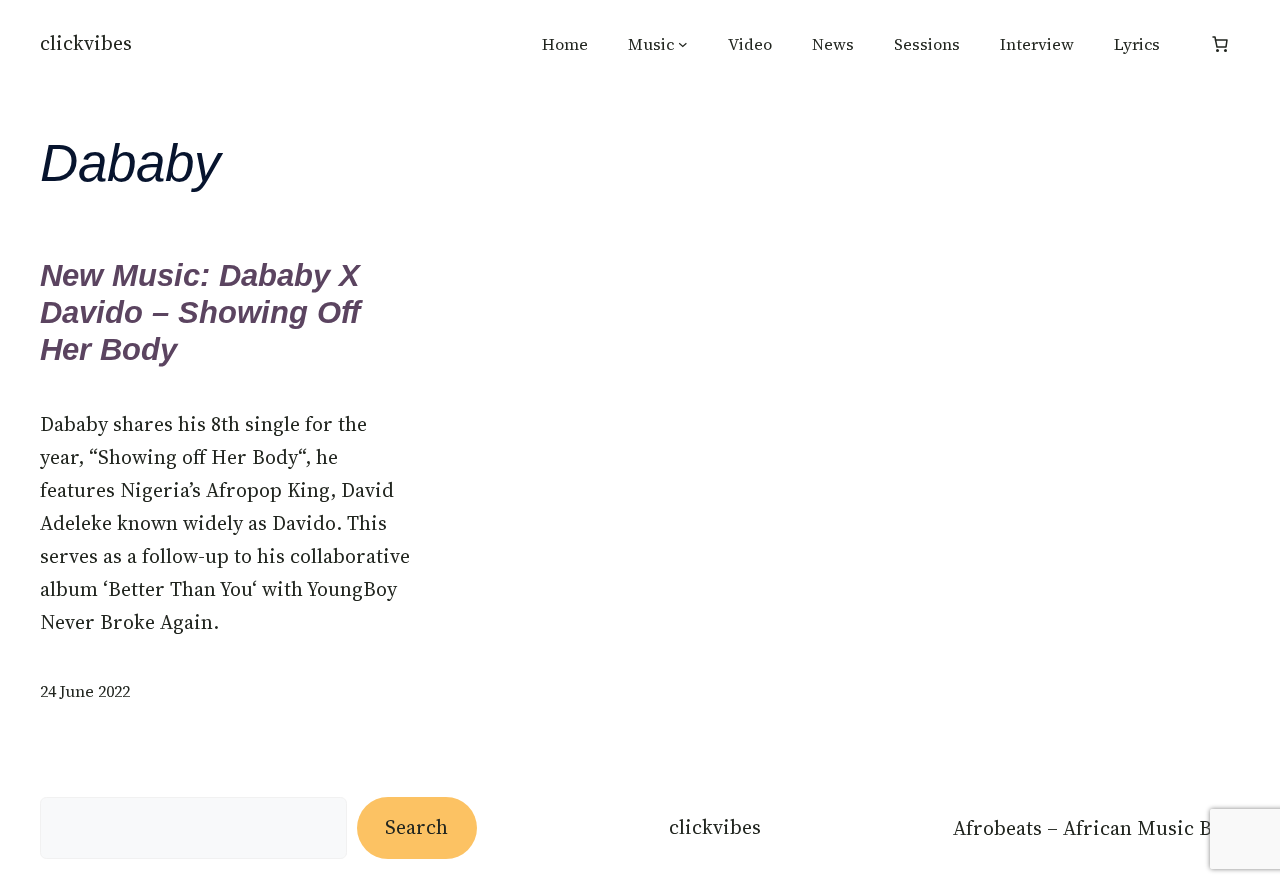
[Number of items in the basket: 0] (1220, 44)
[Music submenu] (683, 44)
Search (416, 827)
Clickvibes (86, 43)
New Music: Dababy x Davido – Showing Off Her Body (200, 312)
